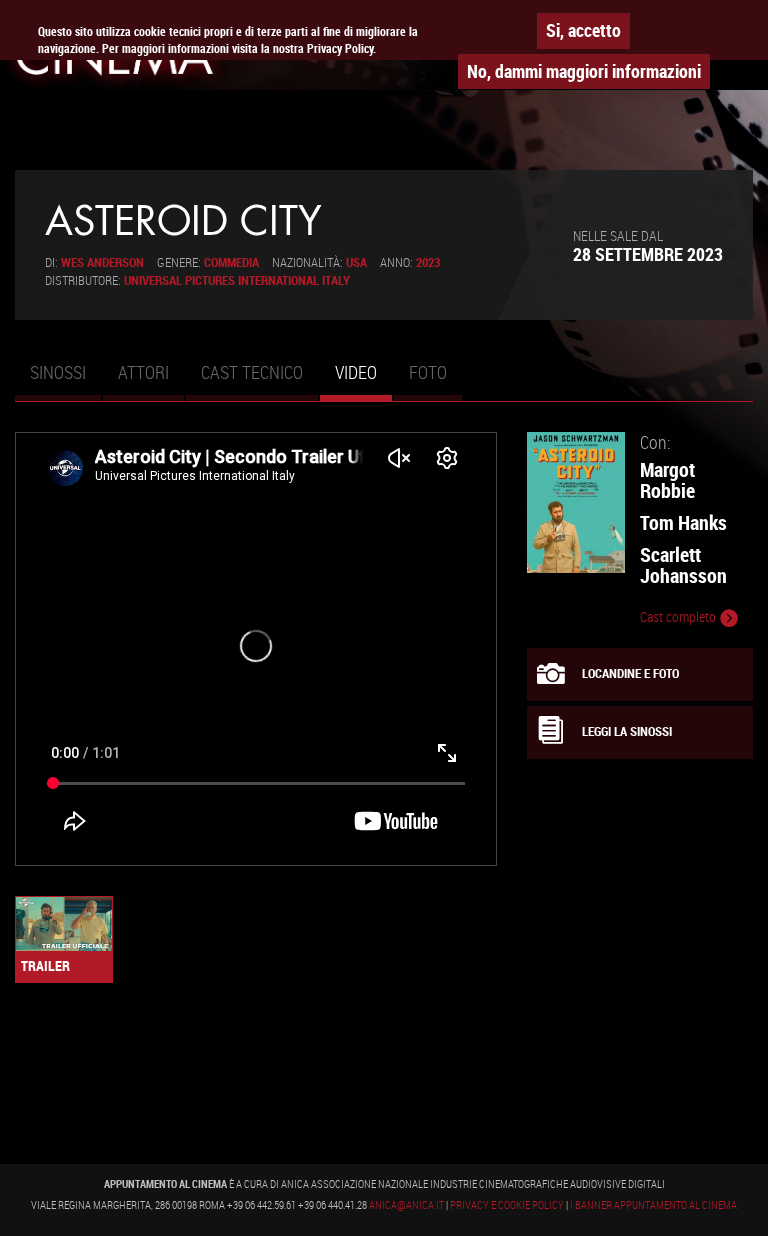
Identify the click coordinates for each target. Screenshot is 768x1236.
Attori (143, 372)
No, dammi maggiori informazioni (584, 71)
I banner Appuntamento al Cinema (653, 1205)
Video (363, 381)
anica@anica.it (406, 1205)
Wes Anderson (102, 262)
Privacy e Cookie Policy (507, 1205)
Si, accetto (583, 30)
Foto (428, 372)
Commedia (231, 262)
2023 (428, 262)
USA (356, 262)
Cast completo (679, 617)
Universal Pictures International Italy (237, 280)
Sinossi (58, 372)
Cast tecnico (252, 372)
